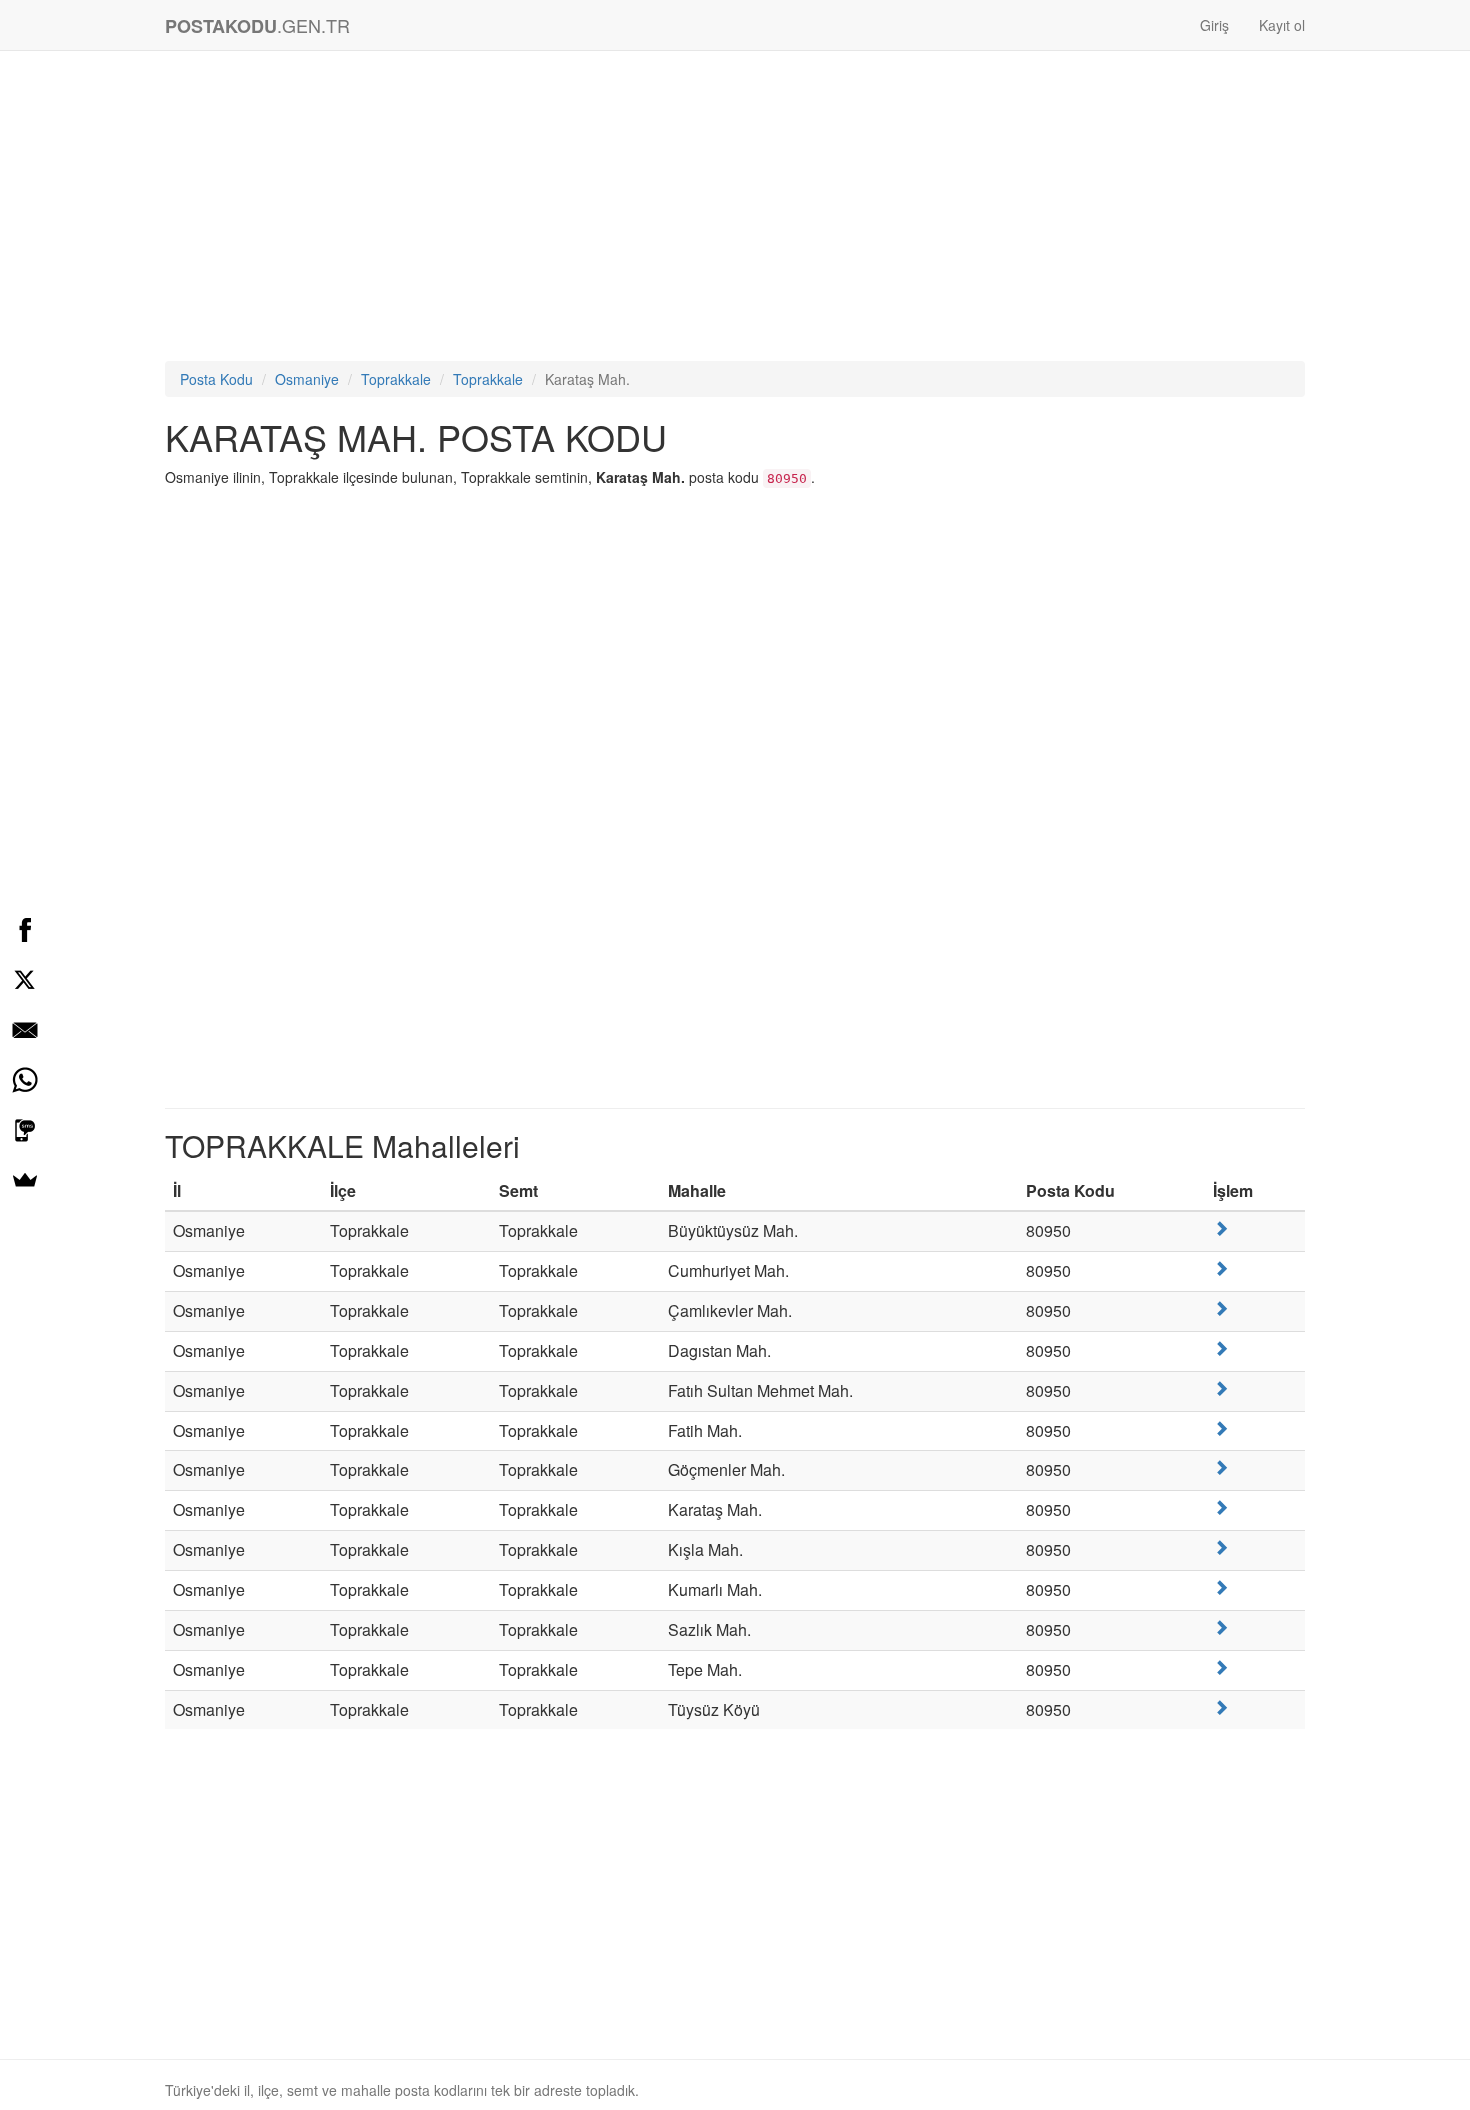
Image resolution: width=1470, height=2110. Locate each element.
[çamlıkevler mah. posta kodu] (1221, 1308)
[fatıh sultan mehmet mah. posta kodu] (1221, 1388)
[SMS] (25, 1130)
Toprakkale (396, 379)
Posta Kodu (216, 379)
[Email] (25, 1030)
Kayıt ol (1282, 25)
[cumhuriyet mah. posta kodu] (1221, 1268)
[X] (25, 980)
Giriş (1214, 25)
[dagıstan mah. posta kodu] (1221, 1348)
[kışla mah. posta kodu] (1221, 1547)
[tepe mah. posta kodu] (1221, 1667)
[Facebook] (25, 930)
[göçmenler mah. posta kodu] (1221, 1467)
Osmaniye (307, 379)
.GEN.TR (257, 25)
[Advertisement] (735, 211)
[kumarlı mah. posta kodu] (1221, 1587)
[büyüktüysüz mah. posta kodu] (1221, 1228)
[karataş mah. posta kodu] (1221, 1507)
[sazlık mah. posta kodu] (1221, 1627)
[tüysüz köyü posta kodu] (1221, 1707)
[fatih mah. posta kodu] (1221, 1428)
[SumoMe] (25, 1180)
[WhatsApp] (25, 1080)
